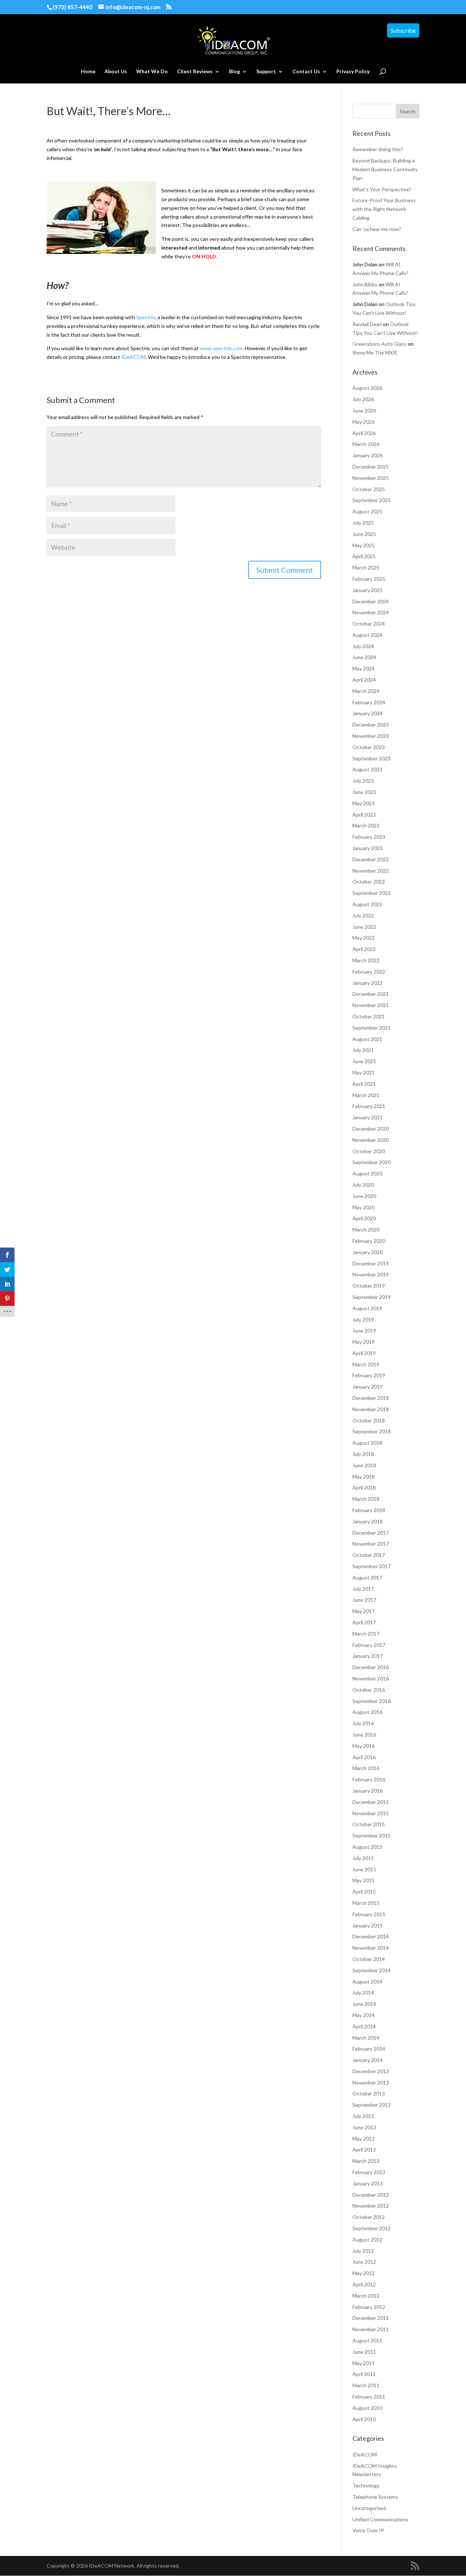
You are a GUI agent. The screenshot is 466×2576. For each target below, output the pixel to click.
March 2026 (366, 444)
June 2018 (364, 1465)
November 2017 (371, 1544)
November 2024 (371, 612)
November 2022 (371, 871)
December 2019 (371, 1263)
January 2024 (368, 713)
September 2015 (372, 1835)
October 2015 (369, 1824)
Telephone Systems (375, 2497)
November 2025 (371, 478)
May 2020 (364, 1207)
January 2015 (368, 1925)
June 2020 (364, 1196)
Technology (366, 2485)
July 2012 (363, 2251)
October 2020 (369, 1151)
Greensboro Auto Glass (380, 344)
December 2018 (371, 1398)
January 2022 (368, 983)
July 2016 (363, 1723)
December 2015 (371, 1802)
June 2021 (364, 1061)
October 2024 (369, 624)
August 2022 (367, 904)
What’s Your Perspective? (382, 189)
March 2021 (366, 1095)
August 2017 (367, 1577)
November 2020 (371, 1140)
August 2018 (367, 1443)
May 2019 (364, 1342)
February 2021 (369, 1106)
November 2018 (371, 1409)
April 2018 (364, 1487)
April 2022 (364, 949)
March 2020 (366, 1230)
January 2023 (368, 848)
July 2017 (363, 1589)
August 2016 (367, 1712)
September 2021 (372, 1028)
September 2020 (372, 1162)
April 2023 (364, 815)
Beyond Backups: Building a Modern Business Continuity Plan (385, 169)
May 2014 (364, 2015)
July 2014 (363, 1992)
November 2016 (371, 1678)
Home (88, 72)
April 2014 (364, 2026)
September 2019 (372, 1297)
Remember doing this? (378, 149)
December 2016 (371, 1667)
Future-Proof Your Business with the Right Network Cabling (384, 209)
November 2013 (371, 2082)
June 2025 (364, 534)
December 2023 (371, 725)
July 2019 (363, 1320)
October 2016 (369, 1690)
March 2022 (366, 960)
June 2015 (364, 1869)
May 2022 (364, 938)
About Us (116, 72)
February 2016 (369, 1779)
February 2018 (369, 1510)
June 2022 (364, 927)
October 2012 (369, 2217)
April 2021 (364, 1084)
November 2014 (371, 1948)
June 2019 (364, 1330)
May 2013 (364, 2139)
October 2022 (369, 882)
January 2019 (368, 1387)
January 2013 (368, 2183)
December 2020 (371, 1129)
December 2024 (371, 601)
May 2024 (364, 668)
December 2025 (371, 467)
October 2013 (369, 2093)
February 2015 (369, 1914)
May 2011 (364, 2363)
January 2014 (368, 2060)
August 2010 (367, 2408)
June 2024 (364, 657)
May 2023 (364, 803)
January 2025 (368, 590)
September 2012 (372, 2228)
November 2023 (371, 736)
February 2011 (369, 2397)
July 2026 (363, 399)
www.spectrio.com (221, 348)
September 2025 (372, 500)
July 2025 (363, 523)
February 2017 (369, 1645)
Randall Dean (367, 324)
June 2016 (364, 1735)
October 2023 (369, 747)
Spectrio (146, 317)
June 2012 (364, 2262)
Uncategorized (369, 2508)
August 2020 (367, 1173)
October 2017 (369, 1555)
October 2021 (369, 1016)
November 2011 (371, 2329)
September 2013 (372, 2105)
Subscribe (403, 30)
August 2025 (367, 511)
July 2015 (363, 1858)
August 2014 (367, 1982)
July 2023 (363, 781)
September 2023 (372, 758)
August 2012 (367, 2240)
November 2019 (371, 1274)
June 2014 (364, 2004)
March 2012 (366, 2296)
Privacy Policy (353, 72)
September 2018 (372, 1431)
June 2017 (364, 1600)
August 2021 (367, 1039)
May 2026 (364, 422)
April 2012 (364, 2284)
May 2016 (364, 1746)
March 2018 (366, 1499)
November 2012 (371, 2206)
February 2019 (369, 1375)
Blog (234, 72)
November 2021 (371, 1005)
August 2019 (367, 1308)
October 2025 (369, 489)
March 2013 (366, 2161)
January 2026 (368, 455)
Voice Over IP (368, 2530)
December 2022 (371, 859)
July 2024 (363, 646)
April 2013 (364, 2150)
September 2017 (372, 1566)
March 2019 (366, 1364)
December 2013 (371, 2071)
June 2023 (364, 792)
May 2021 (364, 1072)
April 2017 (364, 1622)
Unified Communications (380, 2519)
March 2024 (366, 691)
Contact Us (306, 72)
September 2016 (372, 1701)
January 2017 (368, 1656)
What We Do (152, 72)
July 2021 (363, 1050)
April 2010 (364, 2419)
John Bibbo (365, 284)
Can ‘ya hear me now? (377, 229)
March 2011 (366, 2385)
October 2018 (369, 1420)
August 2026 (367, 388)
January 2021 (368, 1117)
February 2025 (369, 579)
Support (266, 72)
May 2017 (364, 1611)
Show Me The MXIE (375, 353)
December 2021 (371, 994)
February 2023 (369, 837)
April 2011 (364, 2374)
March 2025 (366, 567)
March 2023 (366, 825)
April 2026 (364, 433)
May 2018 (364, 1477)
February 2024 (369, 702)
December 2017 (371, 1533)
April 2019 (364, 1353)
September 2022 (372, 893)
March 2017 (366, 1634)
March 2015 (366, 1903)
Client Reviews (195, 72)
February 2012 (369, 2307)
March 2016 (366, 1768)
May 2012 (364, 2273)
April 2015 (364, 1892)
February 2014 (369, 2049)
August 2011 (367, 2340)
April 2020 (364, 1218)
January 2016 (368, 1791)
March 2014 (366, 2038)
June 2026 (364, 410)
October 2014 (369, 1959)
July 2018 (363, 1454)
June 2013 (364, 2127)
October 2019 (369, 1286)
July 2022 (363, 915)
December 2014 (371, 1936)
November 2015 (371, 1813)
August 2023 (367, 769)
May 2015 (364, 1880)
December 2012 (371, 2195)
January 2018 (368, 1521)
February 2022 (369, 972)
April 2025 (364, 556)
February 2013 (369, 2172)
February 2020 (369, 1241)
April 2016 (364, 1757)
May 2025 (364, 545)
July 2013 (363, 2116)
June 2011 (364, 2352)
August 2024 (367, 635)
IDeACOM (133, 357)
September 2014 (372, 1970)
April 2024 (364, 680)
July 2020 (363, 1185)
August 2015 (367, 1847)
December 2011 (371, 2318)
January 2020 (368, 1252)
